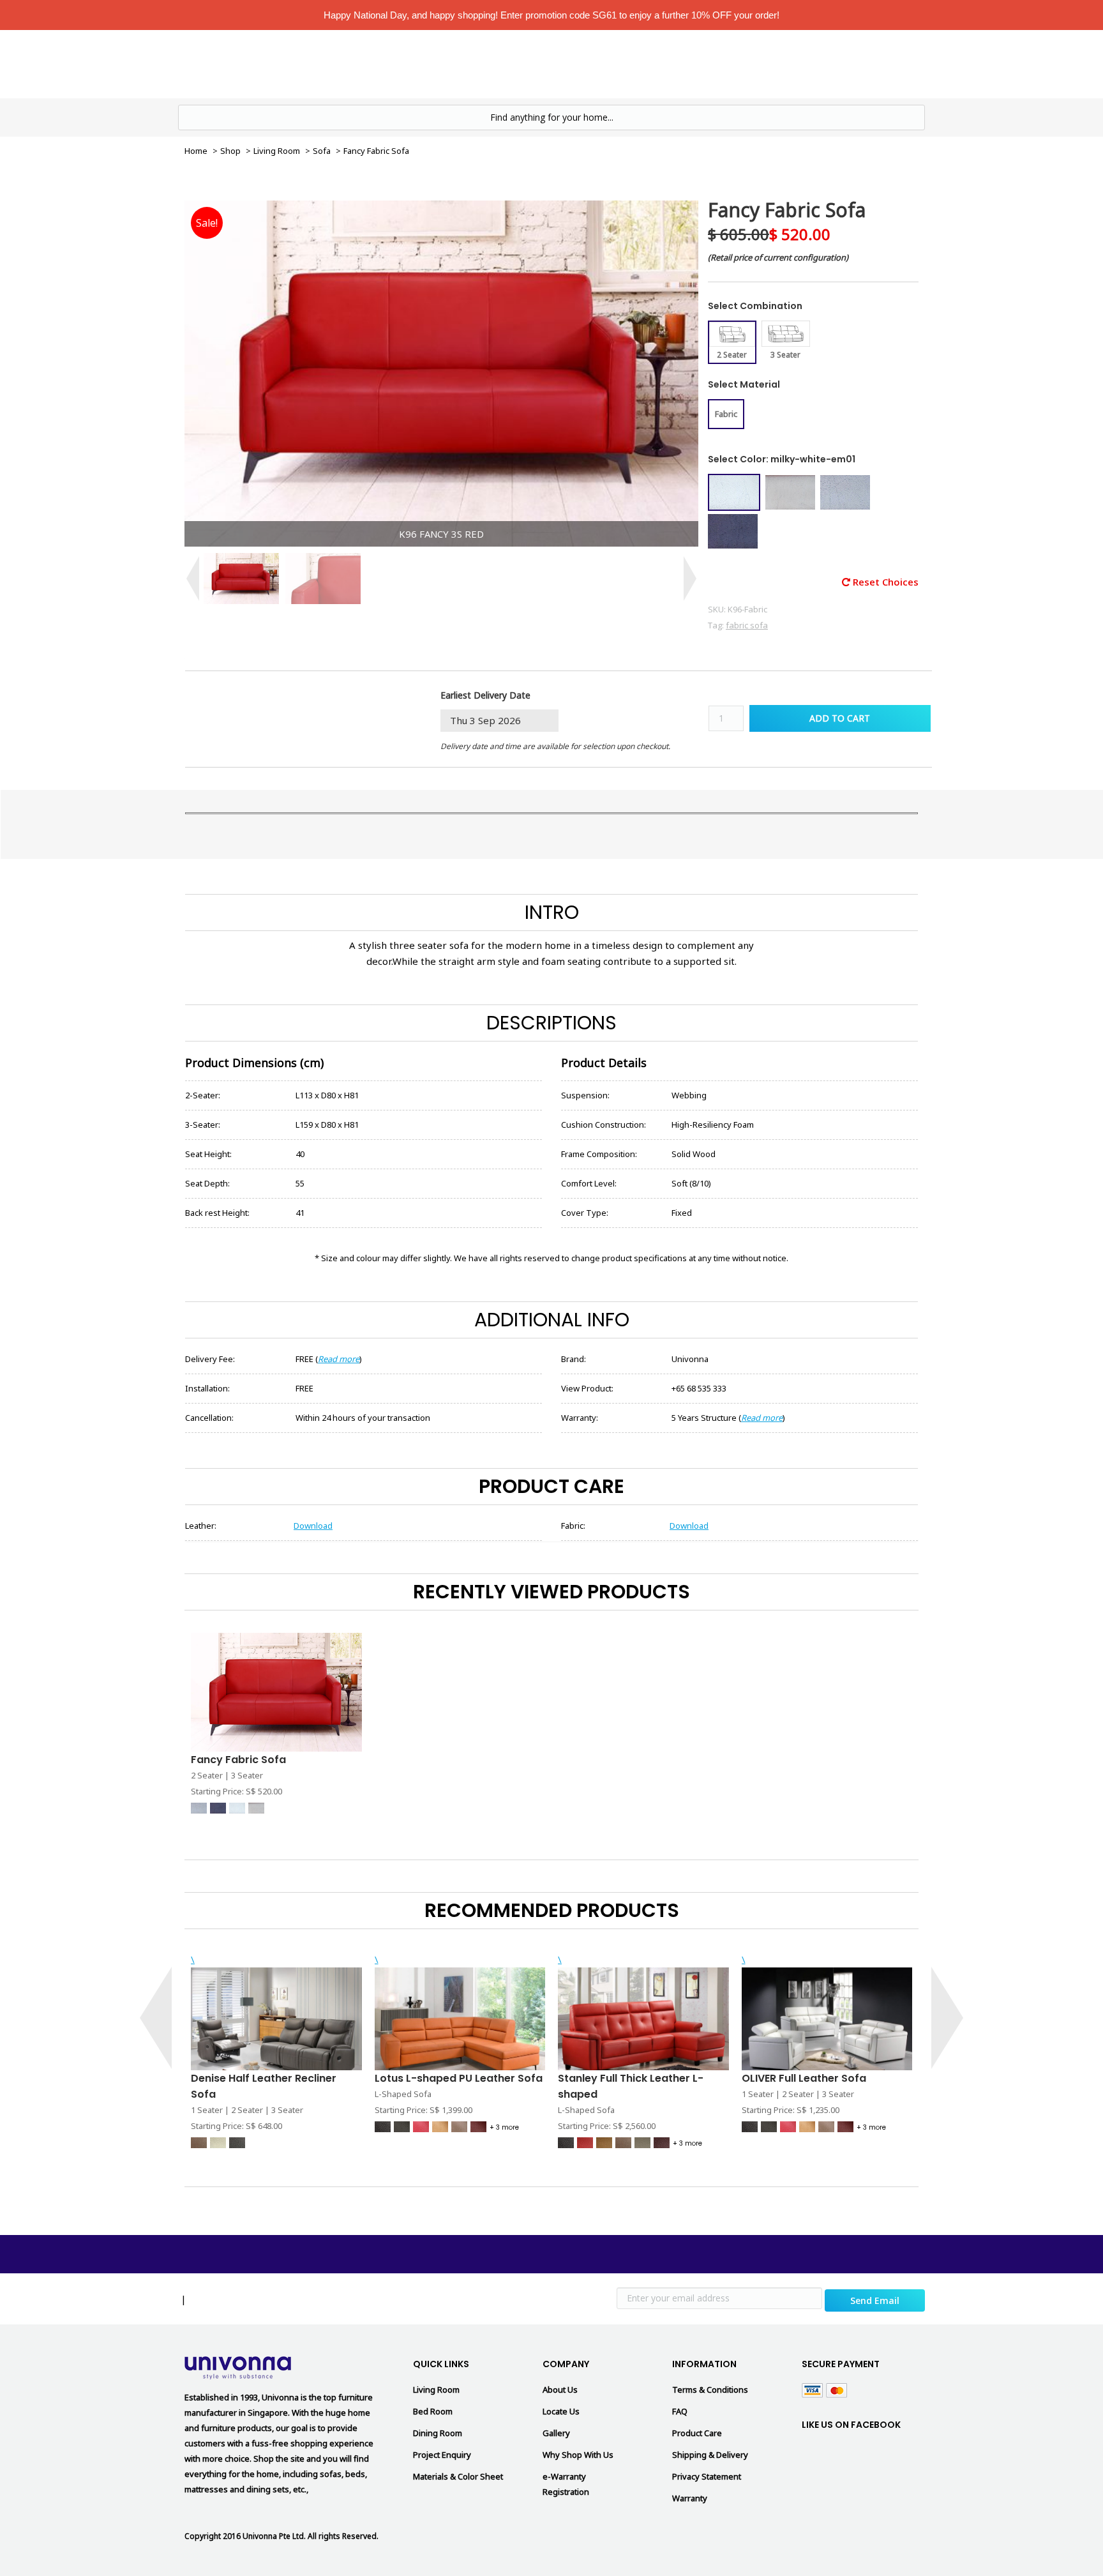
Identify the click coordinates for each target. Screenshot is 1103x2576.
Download (313, 1526)
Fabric (726, 414)
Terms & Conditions (710, 2390)
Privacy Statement (707, 2476)
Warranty (690, 2498)
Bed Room (609, 63)
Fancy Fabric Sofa (238, 1760)
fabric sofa (747, 625)
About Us (560, 2390)
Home (384, 63)
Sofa (322, 151)
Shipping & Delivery (710, 2455)
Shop (230, 151)
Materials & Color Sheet (458, 2476)
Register (862, 64)
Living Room (529, 63)
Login (811, 64)
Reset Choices (884, 582)
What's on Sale (448, 63)
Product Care (697, 2433)
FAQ (680, 2411)
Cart (911, 63)
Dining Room (438, 2433)
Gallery (556, 2433)
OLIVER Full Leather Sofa (804, 2078)
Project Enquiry (442, 2455)
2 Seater (732, 355)
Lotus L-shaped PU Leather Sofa (459, 2078)
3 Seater (785, 355)
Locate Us (684, 63)
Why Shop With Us (578, 2455)
